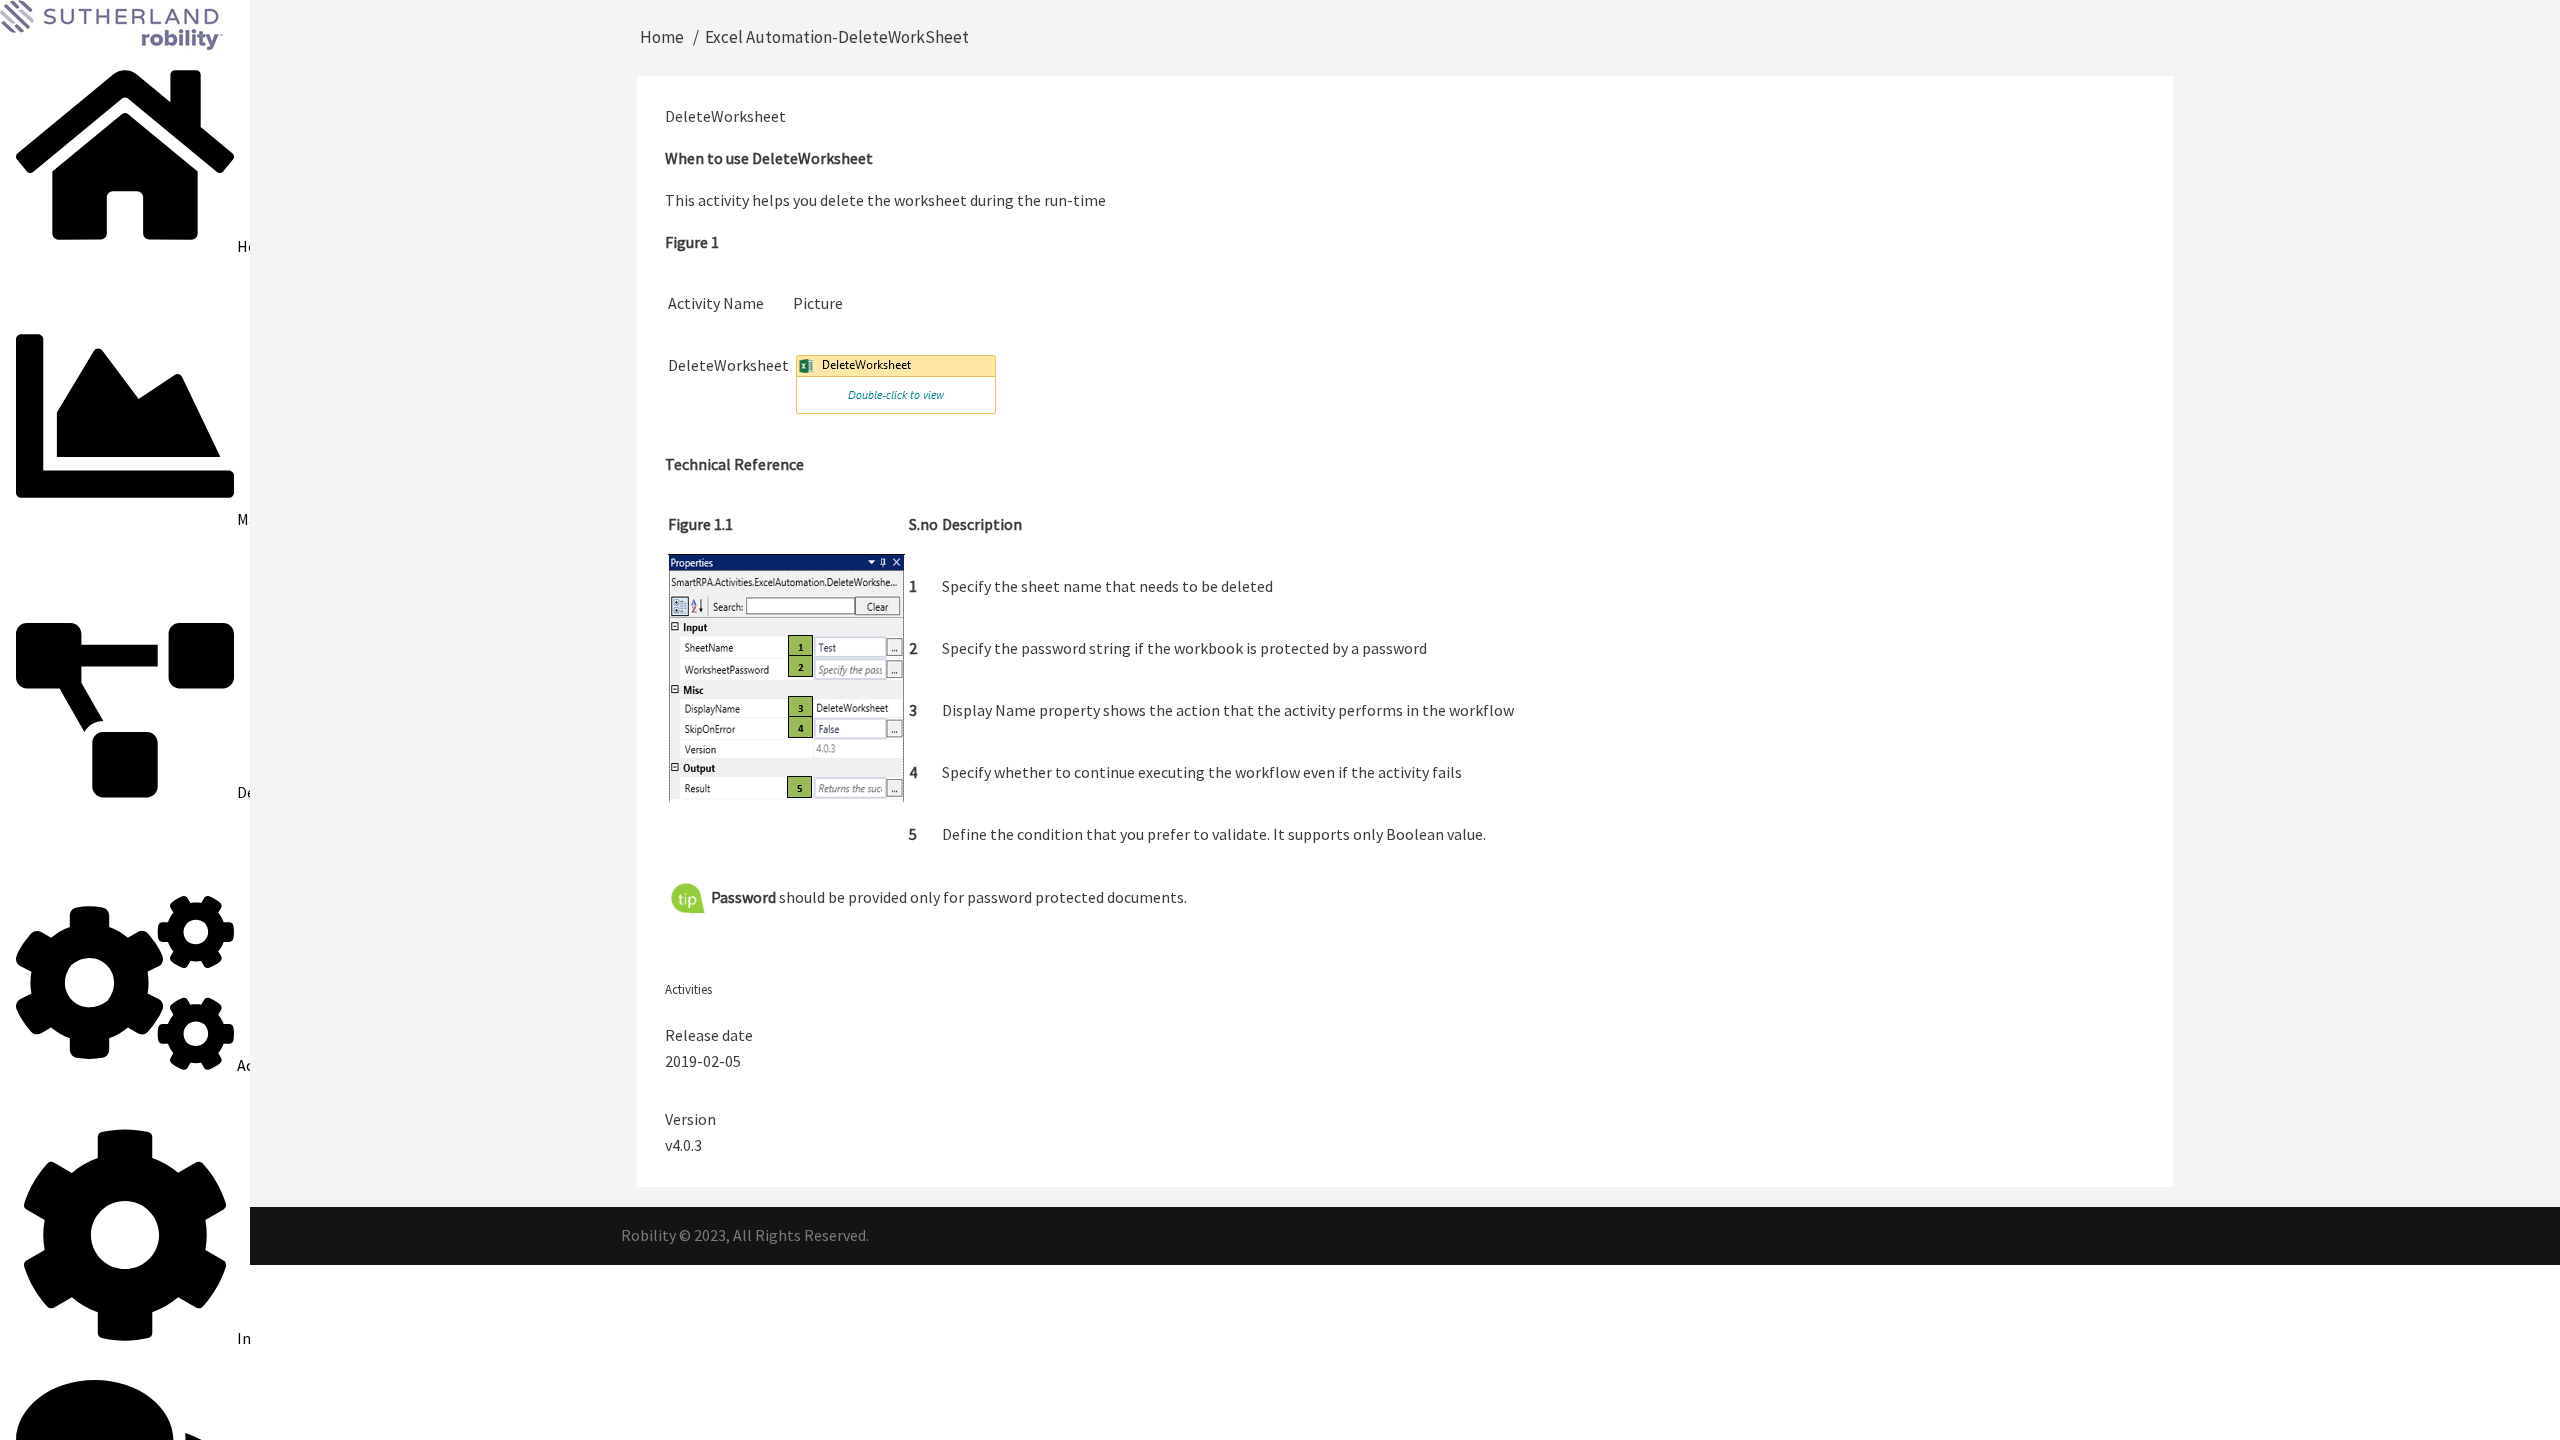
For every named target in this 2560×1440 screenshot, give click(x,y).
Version (690, 1119)
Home (662, 37)
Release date (709, 1035)
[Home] (111, 23)
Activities (688, 989)
